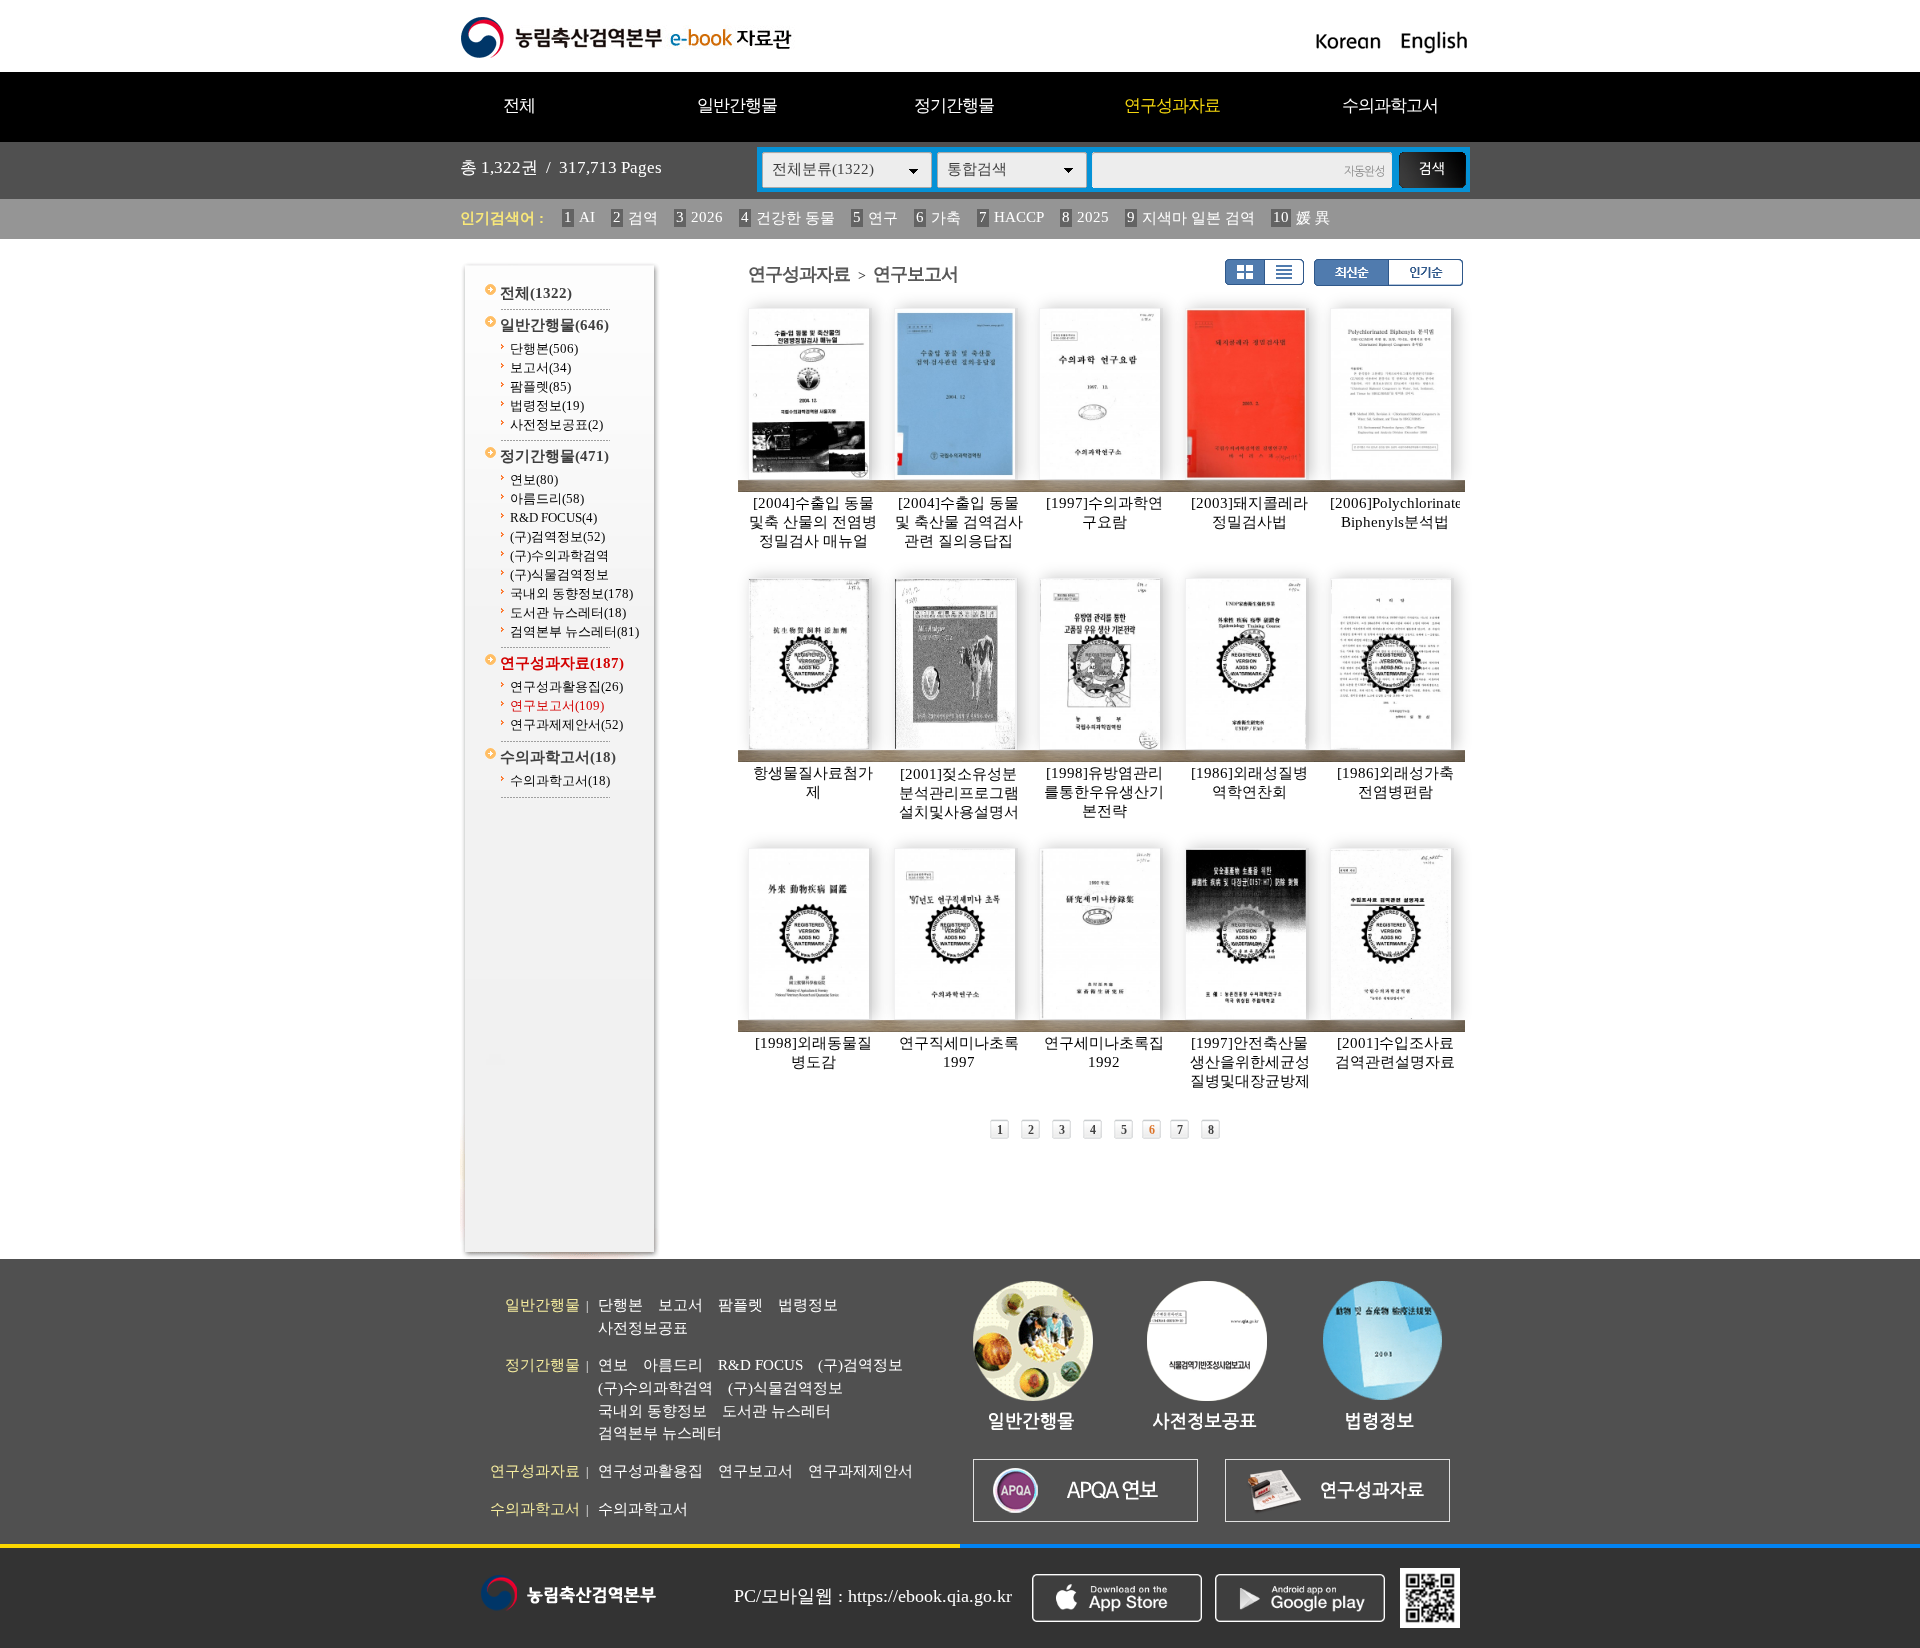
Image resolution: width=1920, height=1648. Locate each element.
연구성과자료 (1172, 105)
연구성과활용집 (566, 686)
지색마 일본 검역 (1198, 218)
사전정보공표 (556, 424)
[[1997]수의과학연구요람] (1101, 394)
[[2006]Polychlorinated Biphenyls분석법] (1392, 394)
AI (587, 217)
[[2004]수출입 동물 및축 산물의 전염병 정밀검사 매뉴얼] (810, 394)
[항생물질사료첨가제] (810, 664)
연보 (534, 479)
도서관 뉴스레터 (568, 612)
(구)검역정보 (557, 536)
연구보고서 (557, 705)
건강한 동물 (795, 218)
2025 (1093, 217)
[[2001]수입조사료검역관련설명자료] (1392, 934)
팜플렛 (540, 386)
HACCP (1019, 217)
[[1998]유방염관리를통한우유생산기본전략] (1101, 664)
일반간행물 (737, 105)
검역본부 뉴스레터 (574, 631)
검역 (643, 218)
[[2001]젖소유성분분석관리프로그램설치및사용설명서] (956, 664)
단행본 (544, 348)
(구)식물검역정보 (559, 574)
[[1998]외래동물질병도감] (810, 934)
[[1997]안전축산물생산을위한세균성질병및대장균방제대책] (1247, 934)
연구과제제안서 (566, 724)
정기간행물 (954, 105)
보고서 (540, 367)
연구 (883, 218)
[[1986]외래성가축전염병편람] (1392, 664)
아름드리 (547, 498)
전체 (519, 105)
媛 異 (1313, 218)
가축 (946, 218)
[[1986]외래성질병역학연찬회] (1247, 664)
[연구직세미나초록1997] (956, 934)
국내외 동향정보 (571, 593)
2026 (707, 217)
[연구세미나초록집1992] (1101, 934)
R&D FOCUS (553, 517)
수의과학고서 (1390, 105)
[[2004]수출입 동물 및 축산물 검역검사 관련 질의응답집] (956, 394)
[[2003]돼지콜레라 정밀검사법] (1247, 394)
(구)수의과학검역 (559, 555)
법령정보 (547, 405)
